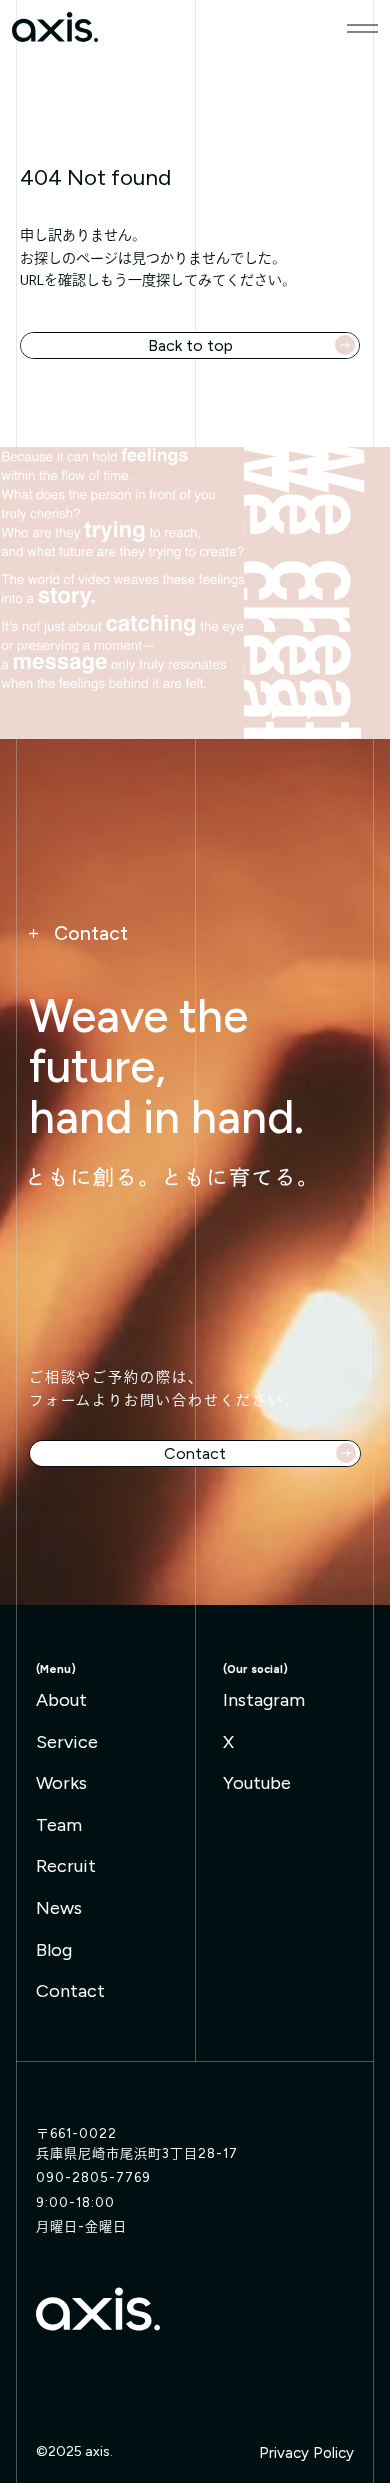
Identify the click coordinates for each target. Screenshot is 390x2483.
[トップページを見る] (98, 2309)
